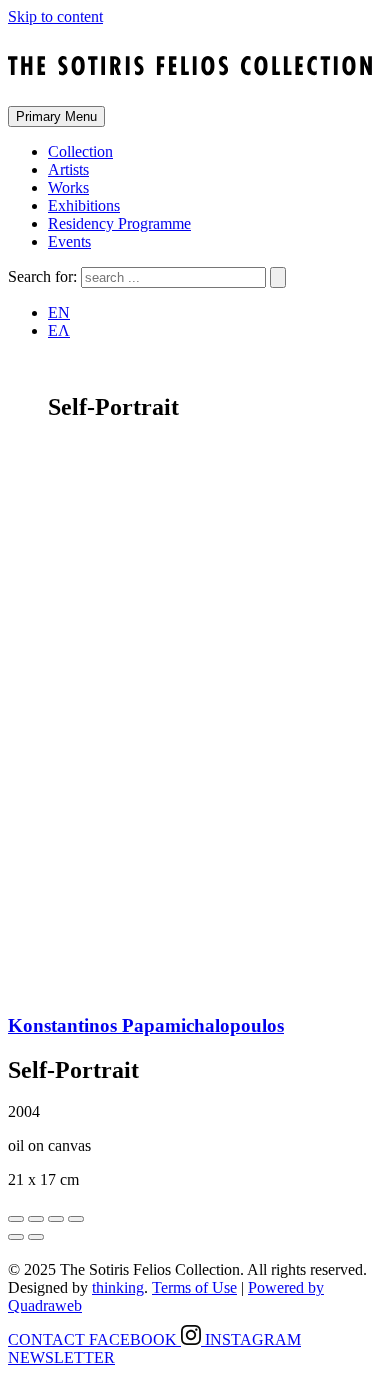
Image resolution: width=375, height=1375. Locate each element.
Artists (68, 169)
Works (68, 187)
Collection (80, 151)
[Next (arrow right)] (36, 1237)
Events (69, 241)
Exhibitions (84, 205)
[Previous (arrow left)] (16, 1237)
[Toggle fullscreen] (56, 1219)
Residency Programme (119, 223)
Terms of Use (194, 1287)
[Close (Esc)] (16, 1219)
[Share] (36, 1219)
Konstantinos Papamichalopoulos (146, 1025)
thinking (118, 1287)
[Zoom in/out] (76, 1219)
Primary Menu (56, 116)
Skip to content (55, 16)
